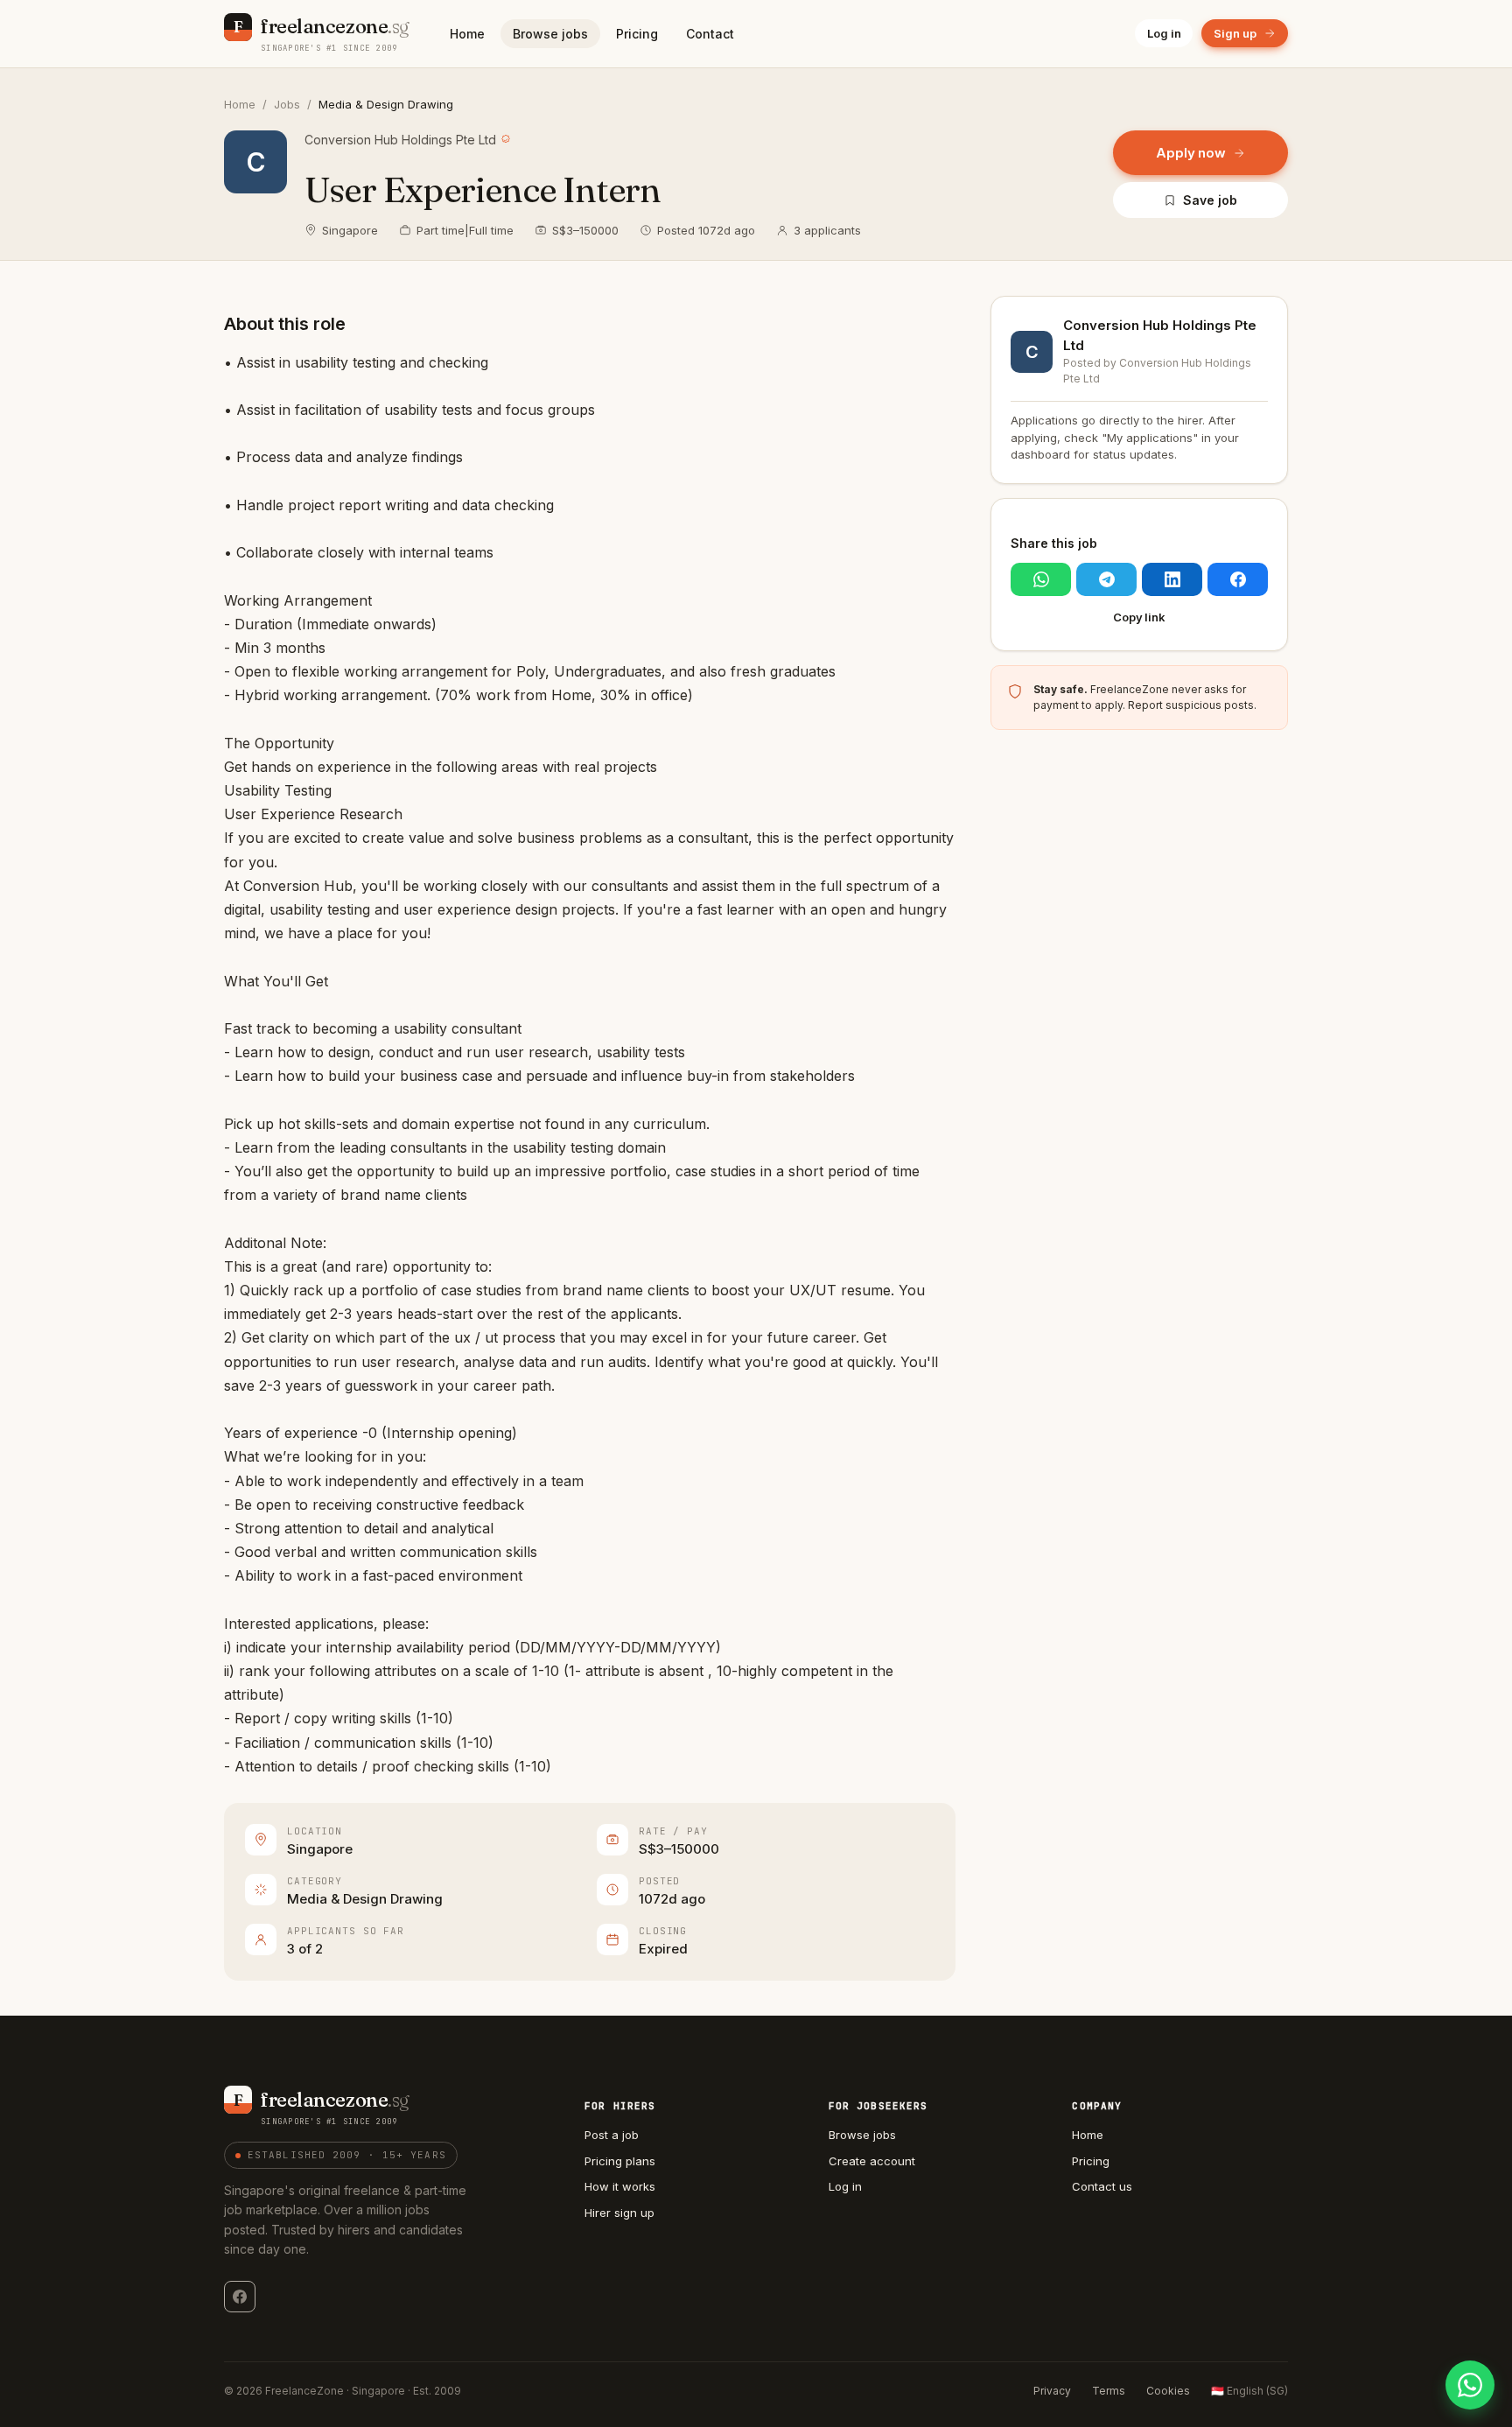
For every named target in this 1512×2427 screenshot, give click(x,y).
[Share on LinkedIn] (1172, 579)
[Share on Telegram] (1106, 579)
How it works (620, 2186)
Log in (1164, 33)
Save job (1210, 200)
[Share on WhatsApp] (1041, 579)
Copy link (1139, 617)
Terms (1109, 2391)
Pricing (637, 34)
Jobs (287, 104)
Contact (710, 34)
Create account (872, 2161)
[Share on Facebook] (1238, 579)
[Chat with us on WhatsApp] (1470, 2385)
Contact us (1102, 2186)
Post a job (612, 2135)
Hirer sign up (619, 2213)
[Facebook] (240, 2297)
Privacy (1052, 2391)
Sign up (1235, 33)
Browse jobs (550, 34)
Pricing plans (620, 2161)
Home (467, 34)
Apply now (1191, 153)
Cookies (1168, 2391)
